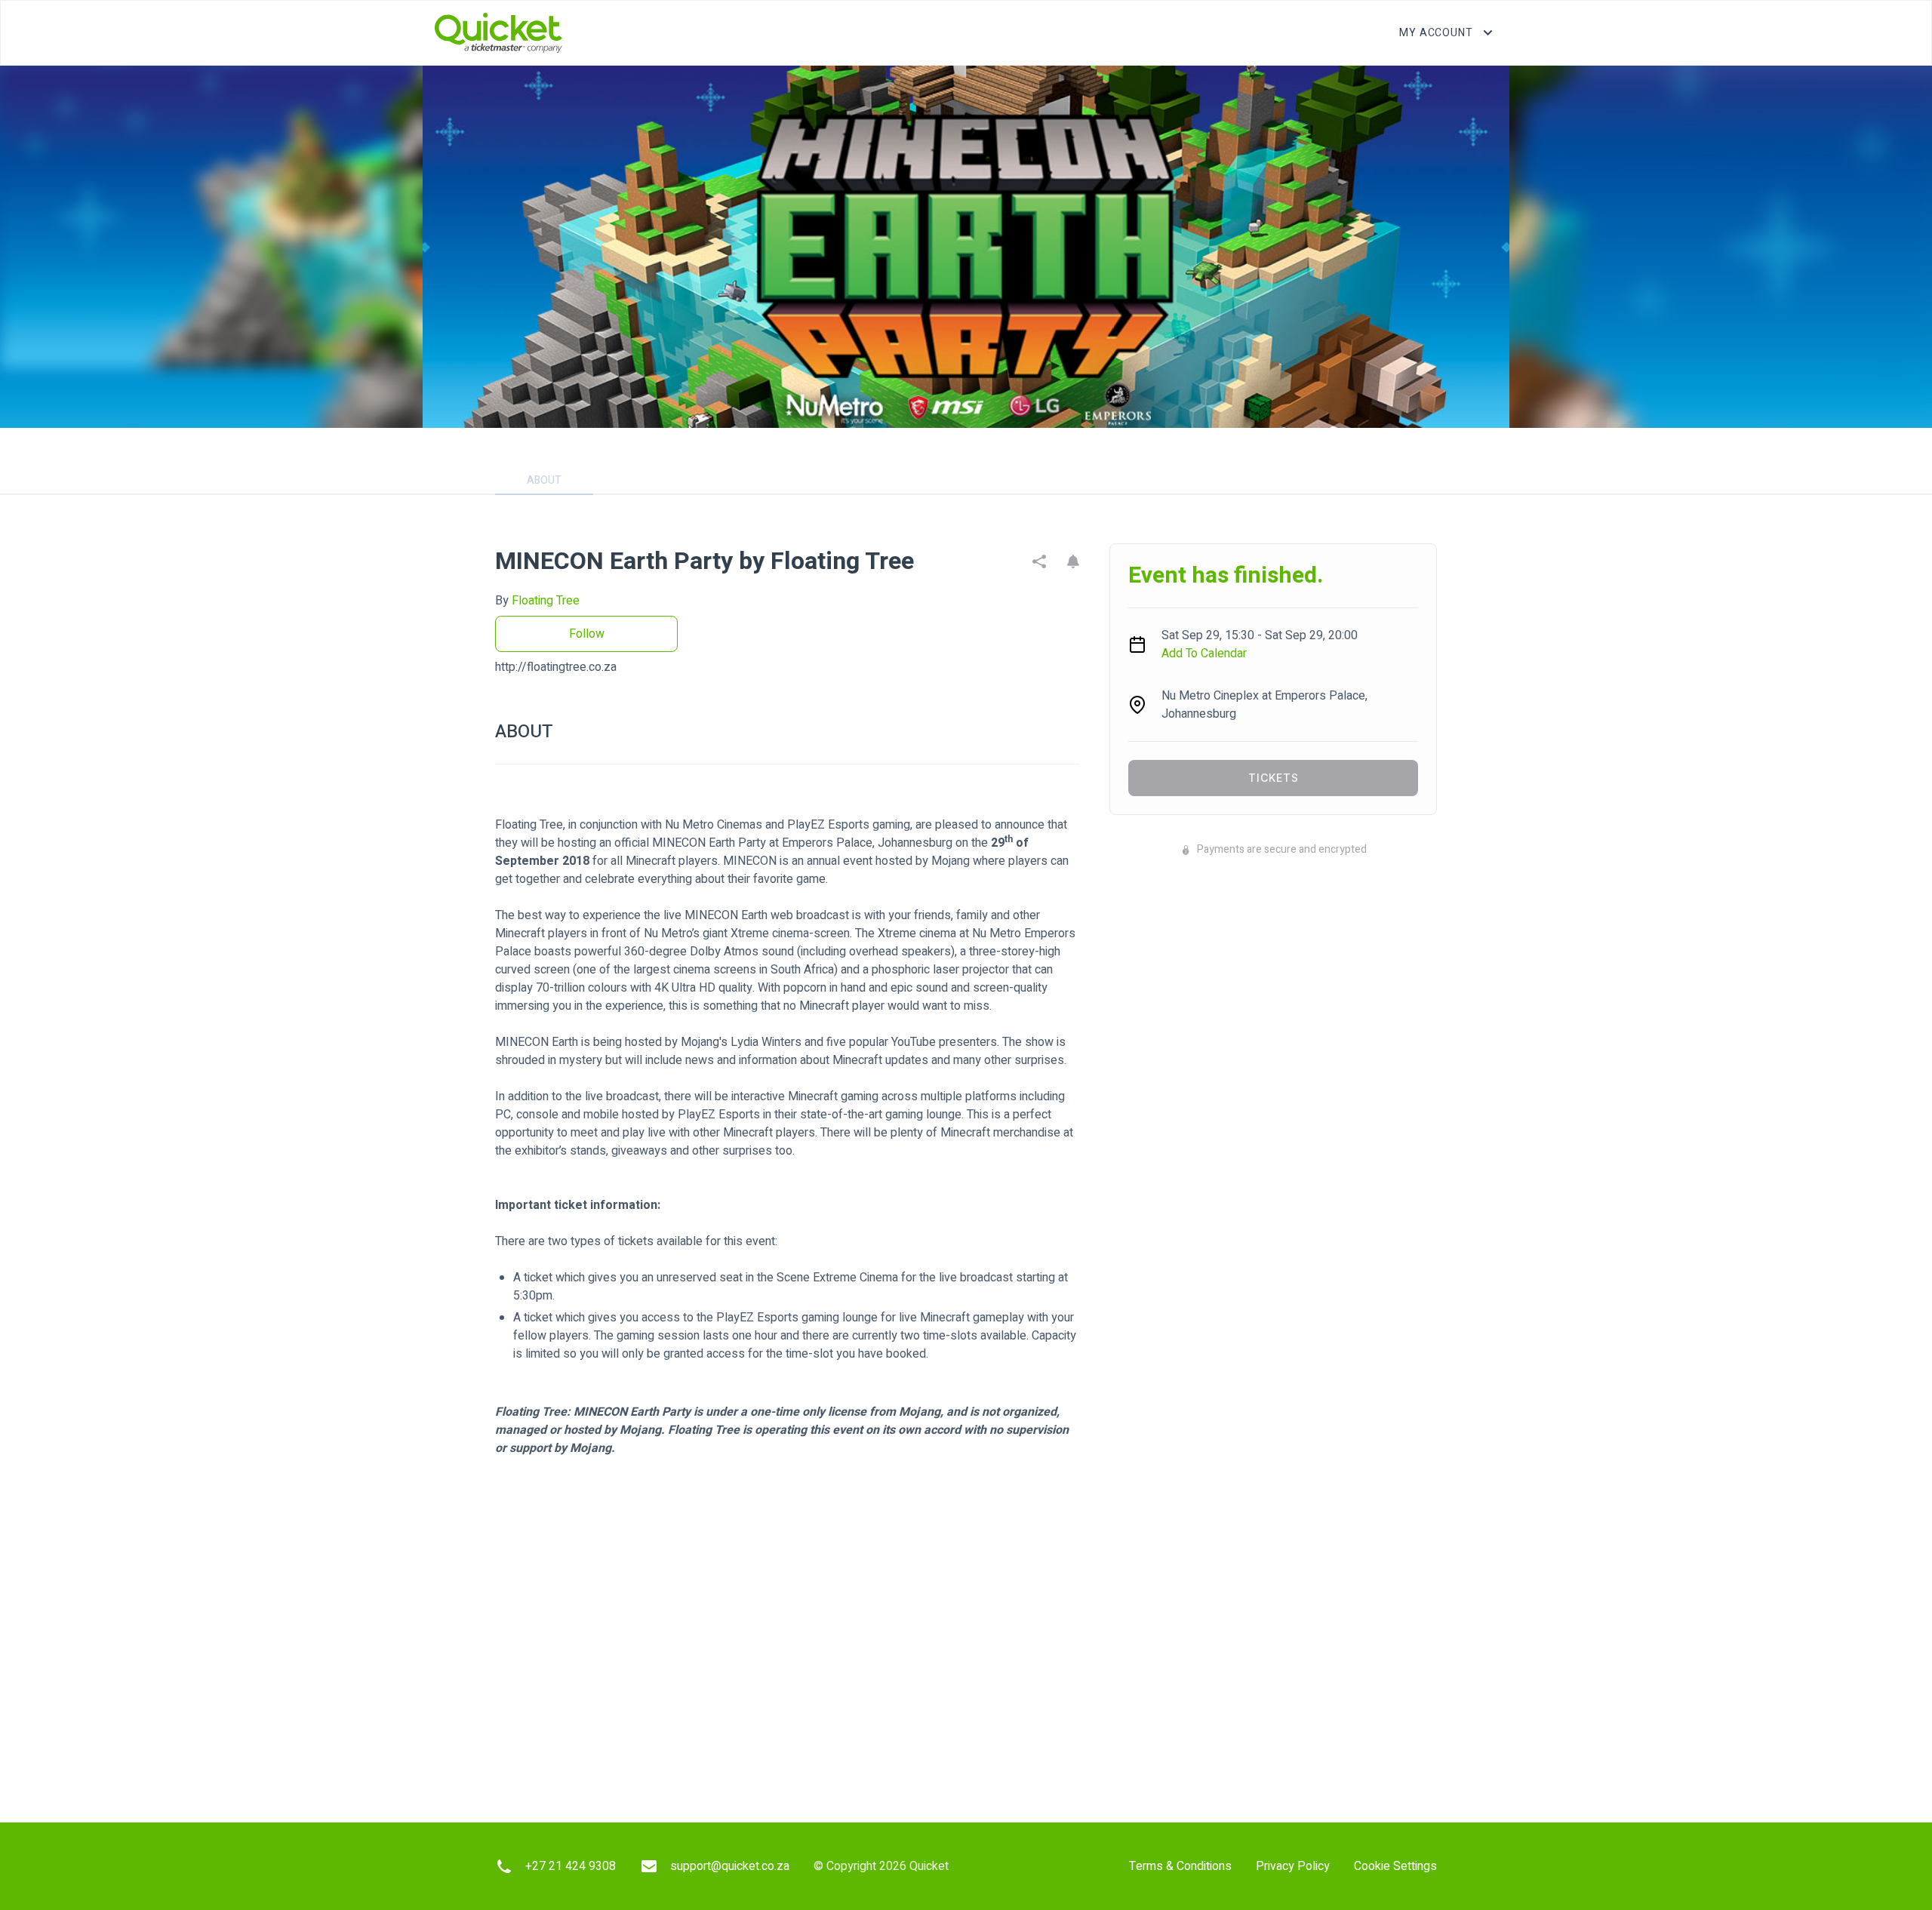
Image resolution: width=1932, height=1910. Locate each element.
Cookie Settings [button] (1395, 1866)
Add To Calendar (1204, 654)
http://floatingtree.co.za (556, 667)
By (537, 601)
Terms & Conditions (1180, 1866)
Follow (587, 634)
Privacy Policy (1293, 1866)
